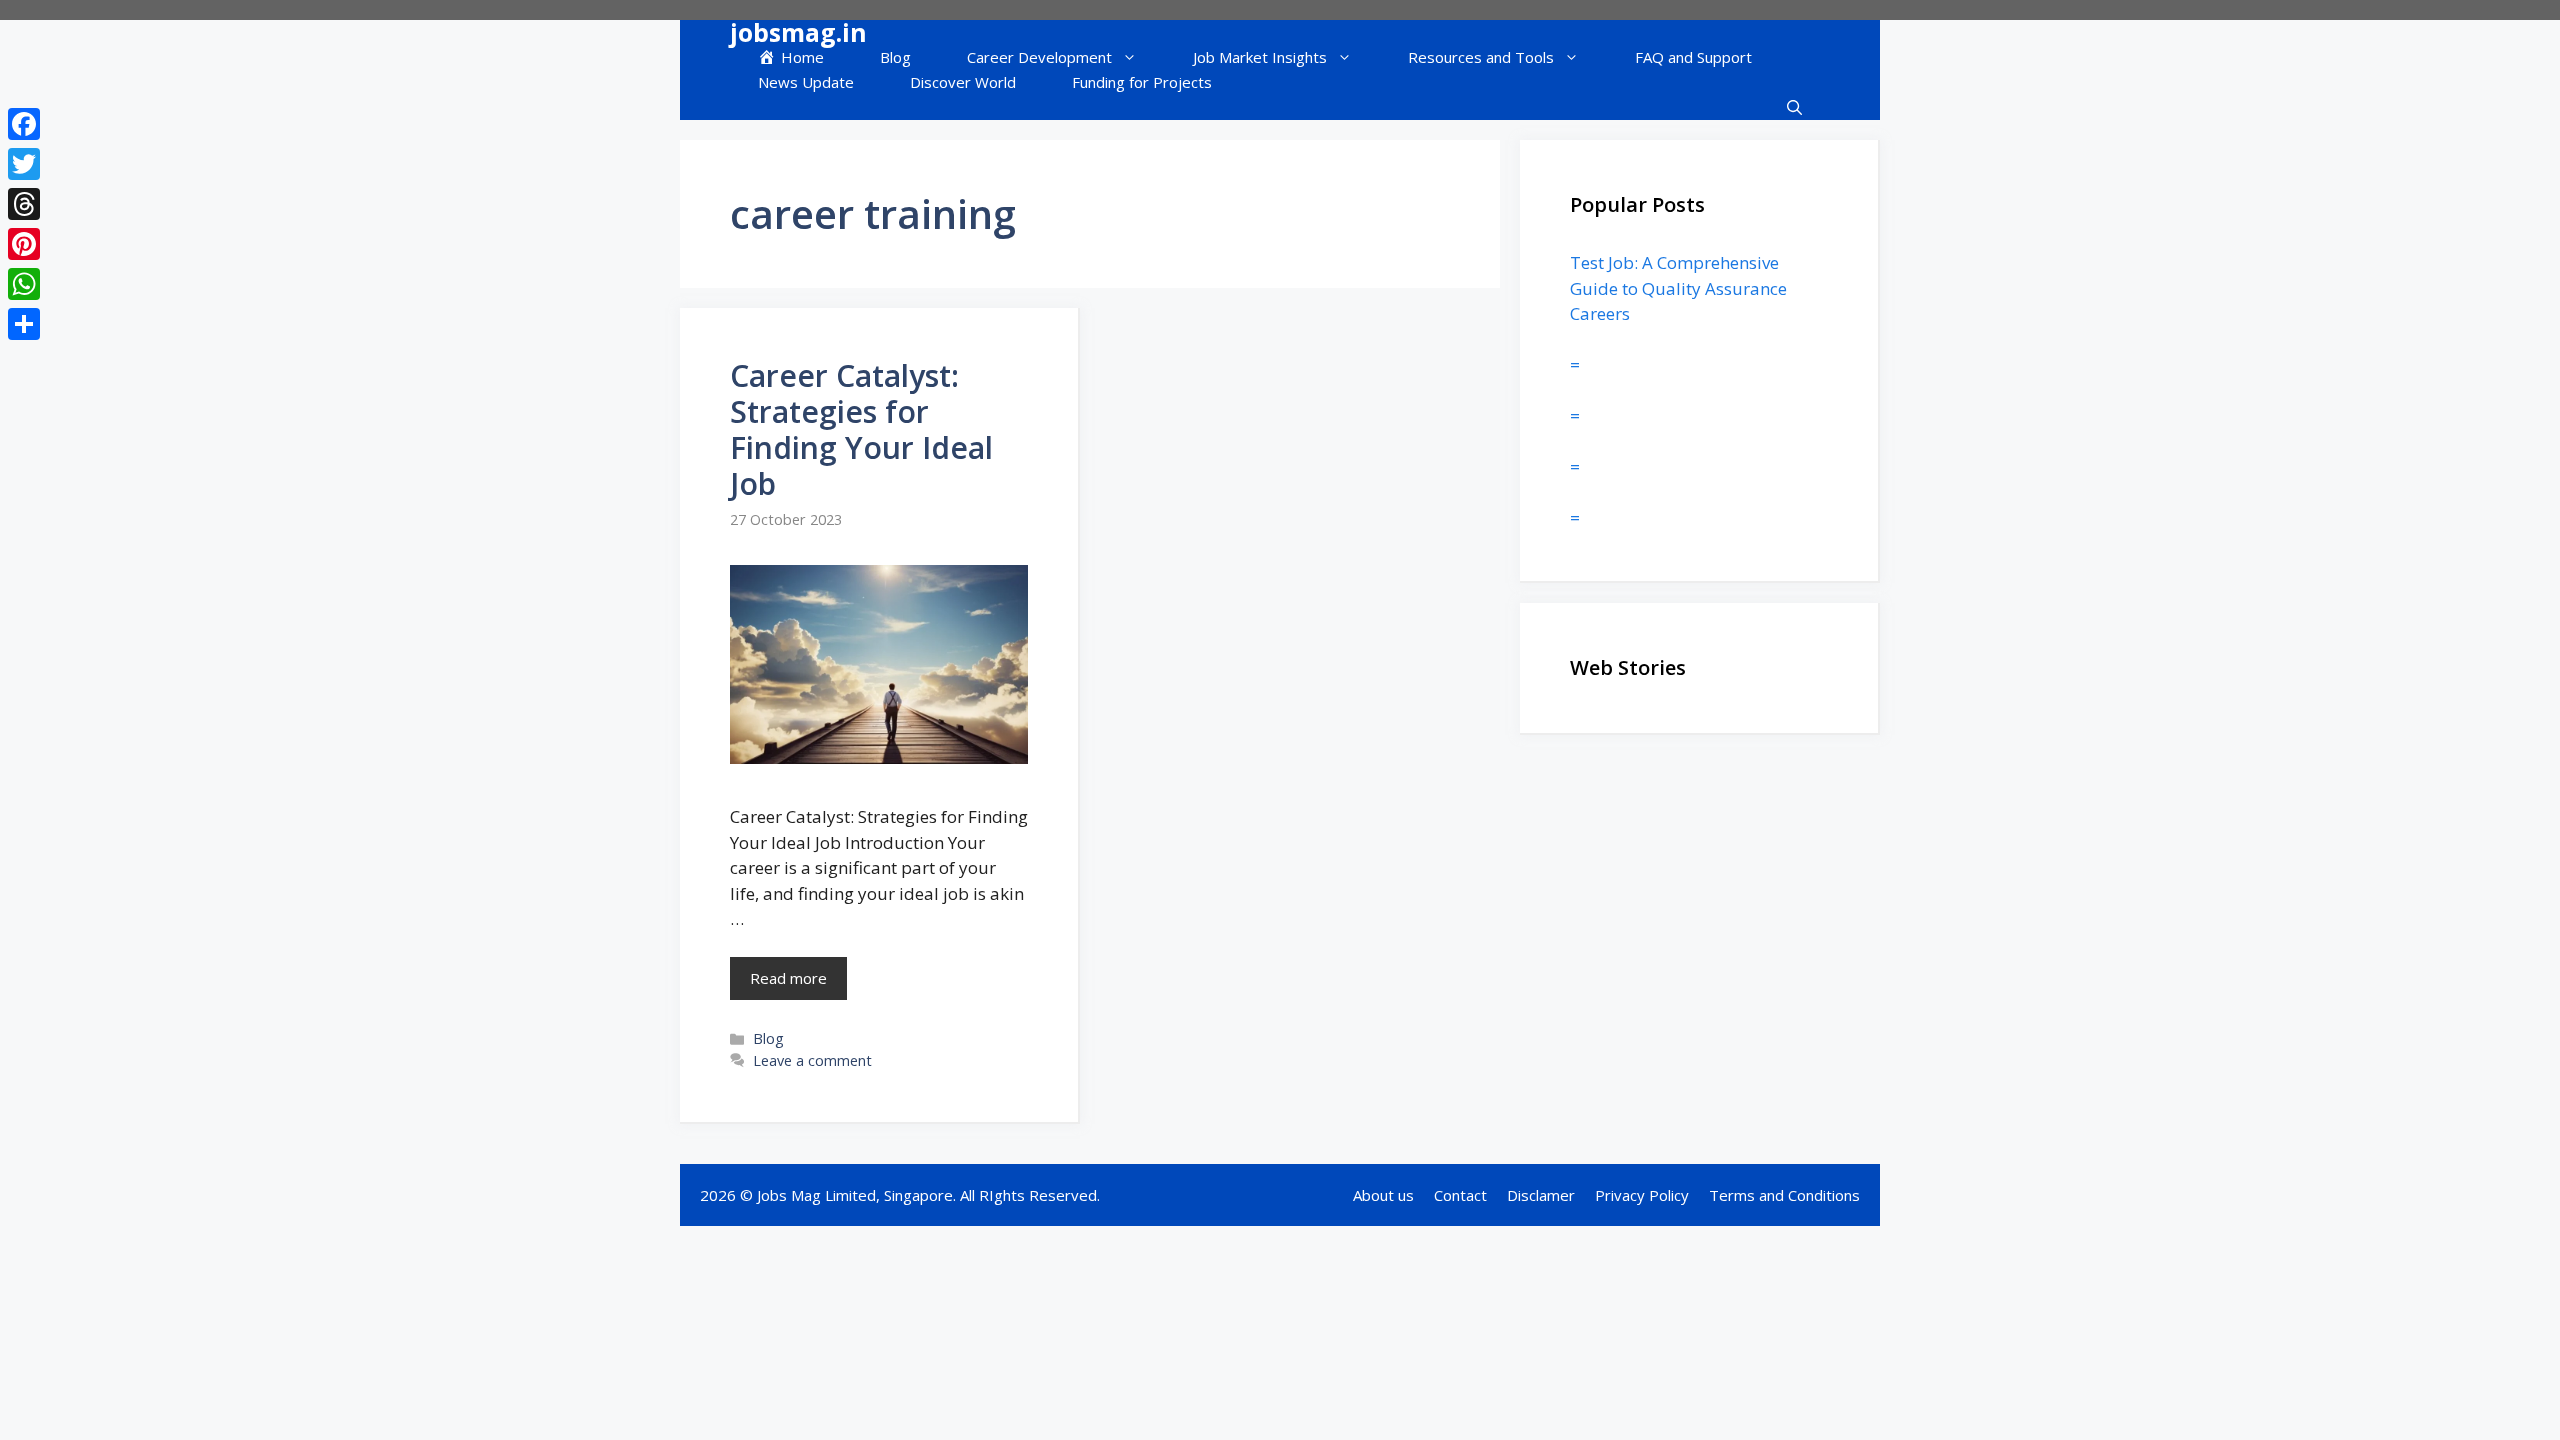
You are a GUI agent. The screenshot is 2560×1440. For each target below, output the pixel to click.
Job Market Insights (1260, 57)
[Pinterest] (24, 244)
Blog (895, 57)
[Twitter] (24, 164)
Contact (1460, 1195)
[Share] (24, 324)
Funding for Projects (1142, 82)
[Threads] (24, 204)
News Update (806, 82)
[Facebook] (24, 124)
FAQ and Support (1693, 57)
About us (1383, 1195)
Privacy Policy (1642, 1195)
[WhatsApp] (24, 284)
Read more (788, 978)
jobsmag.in (798, 32)
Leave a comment (812, 1060)
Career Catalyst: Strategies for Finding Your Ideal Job (861, 429)
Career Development (1039, 57)
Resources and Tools (1481, 57)
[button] (1794, 107)
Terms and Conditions (1784, 1195)
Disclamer (1541, 1195)
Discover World (963, 82)
